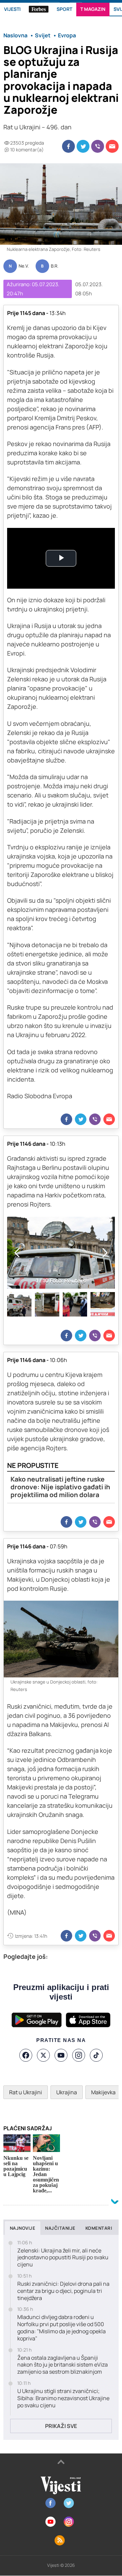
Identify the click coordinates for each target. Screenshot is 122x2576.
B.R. (55, 266)
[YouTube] (61, 2055)
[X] (43, 2055)
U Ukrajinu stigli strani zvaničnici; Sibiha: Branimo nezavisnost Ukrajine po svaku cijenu (63, 2398)
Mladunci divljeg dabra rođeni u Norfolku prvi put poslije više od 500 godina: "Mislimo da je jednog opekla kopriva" (62, 2328)
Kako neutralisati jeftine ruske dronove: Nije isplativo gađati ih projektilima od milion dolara (60, 1487)
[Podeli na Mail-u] (112, 146)
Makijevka (103, 2092)
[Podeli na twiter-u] (83, 146)
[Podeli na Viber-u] (98, 146)
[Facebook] (26, 2055)
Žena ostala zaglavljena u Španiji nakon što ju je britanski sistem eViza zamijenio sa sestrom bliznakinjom (63, 2365)
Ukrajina (67, 2092)
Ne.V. (24, 266)
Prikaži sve (61, 2426)
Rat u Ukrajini (26, 2092)
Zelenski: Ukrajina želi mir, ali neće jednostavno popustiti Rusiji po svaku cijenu (63, 2258)
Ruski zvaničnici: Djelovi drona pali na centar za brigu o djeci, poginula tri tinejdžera (63, 2291)
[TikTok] (96, 2055)
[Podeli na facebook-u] (68, 146)
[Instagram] (79, 2055)
